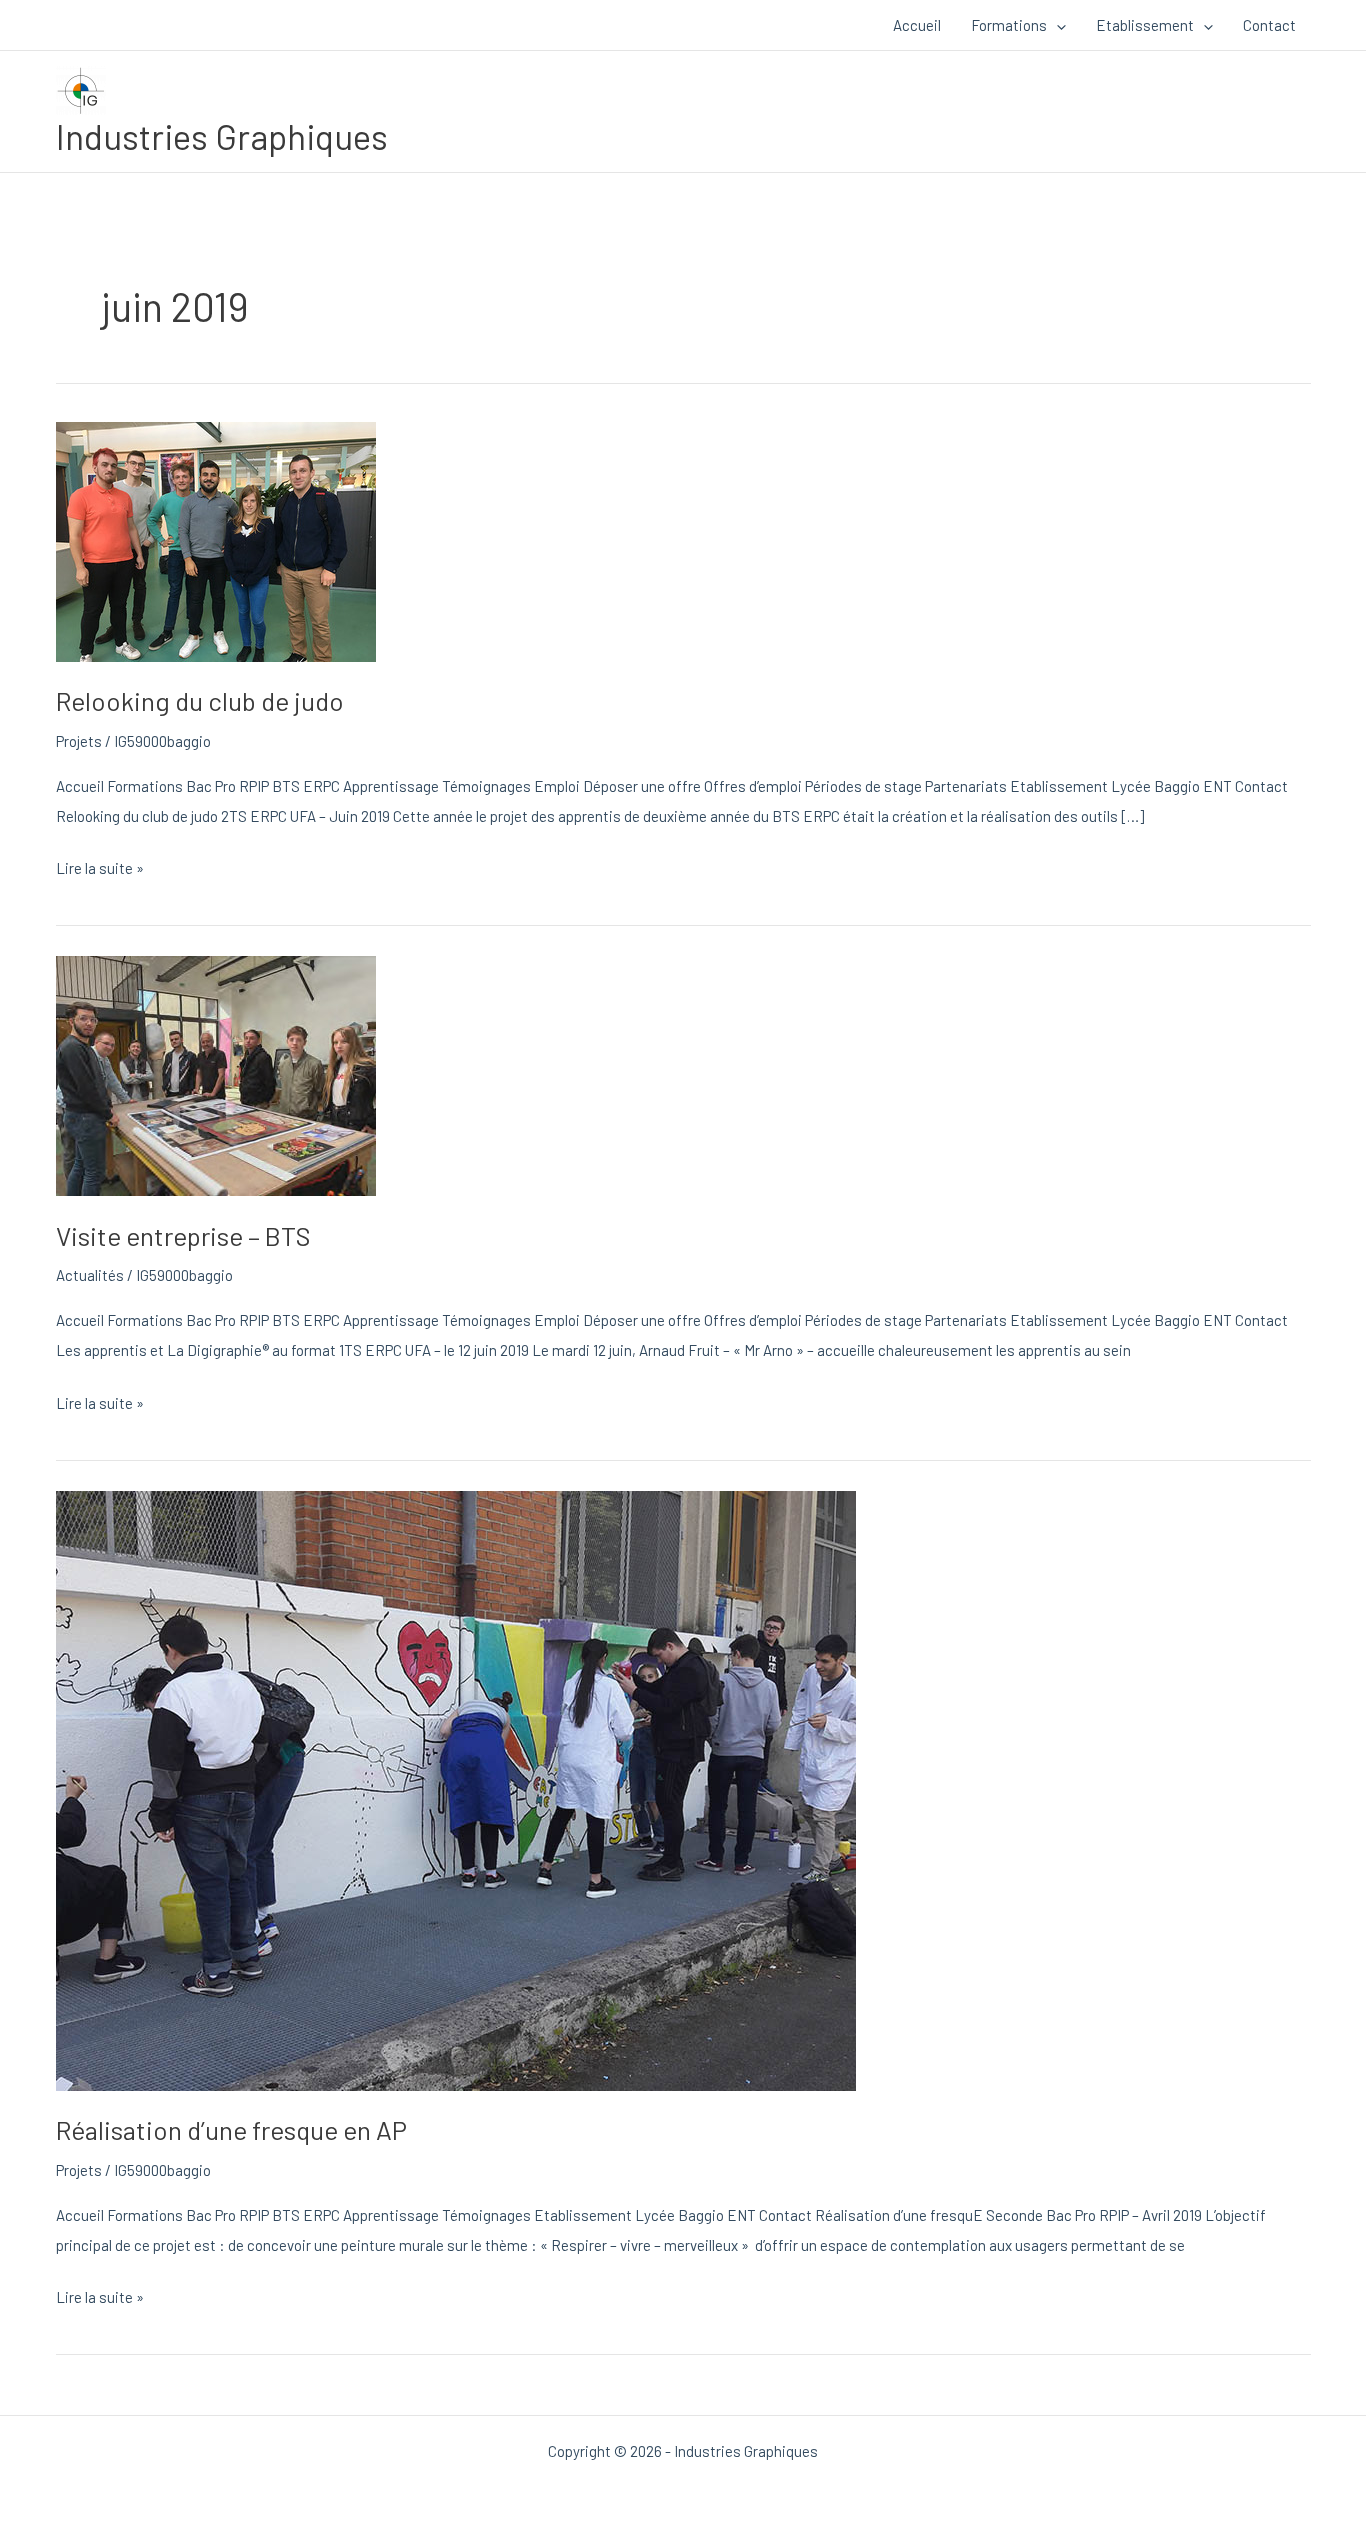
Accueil (917, 25)
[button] (1056, 25)
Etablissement (1145, 25)
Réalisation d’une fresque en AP (231, 2129)
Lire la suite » (100, 865)
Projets (79, 741)
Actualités (90, 1275)
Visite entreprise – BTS (183, 1235)
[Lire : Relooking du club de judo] (216, 539)
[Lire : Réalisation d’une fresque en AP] (456, 1788)
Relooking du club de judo (200, 700)
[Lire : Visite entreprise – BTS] (216, 1074)
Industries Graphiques (222, 136)
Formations (1009, 25)
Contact (1269, 25)
